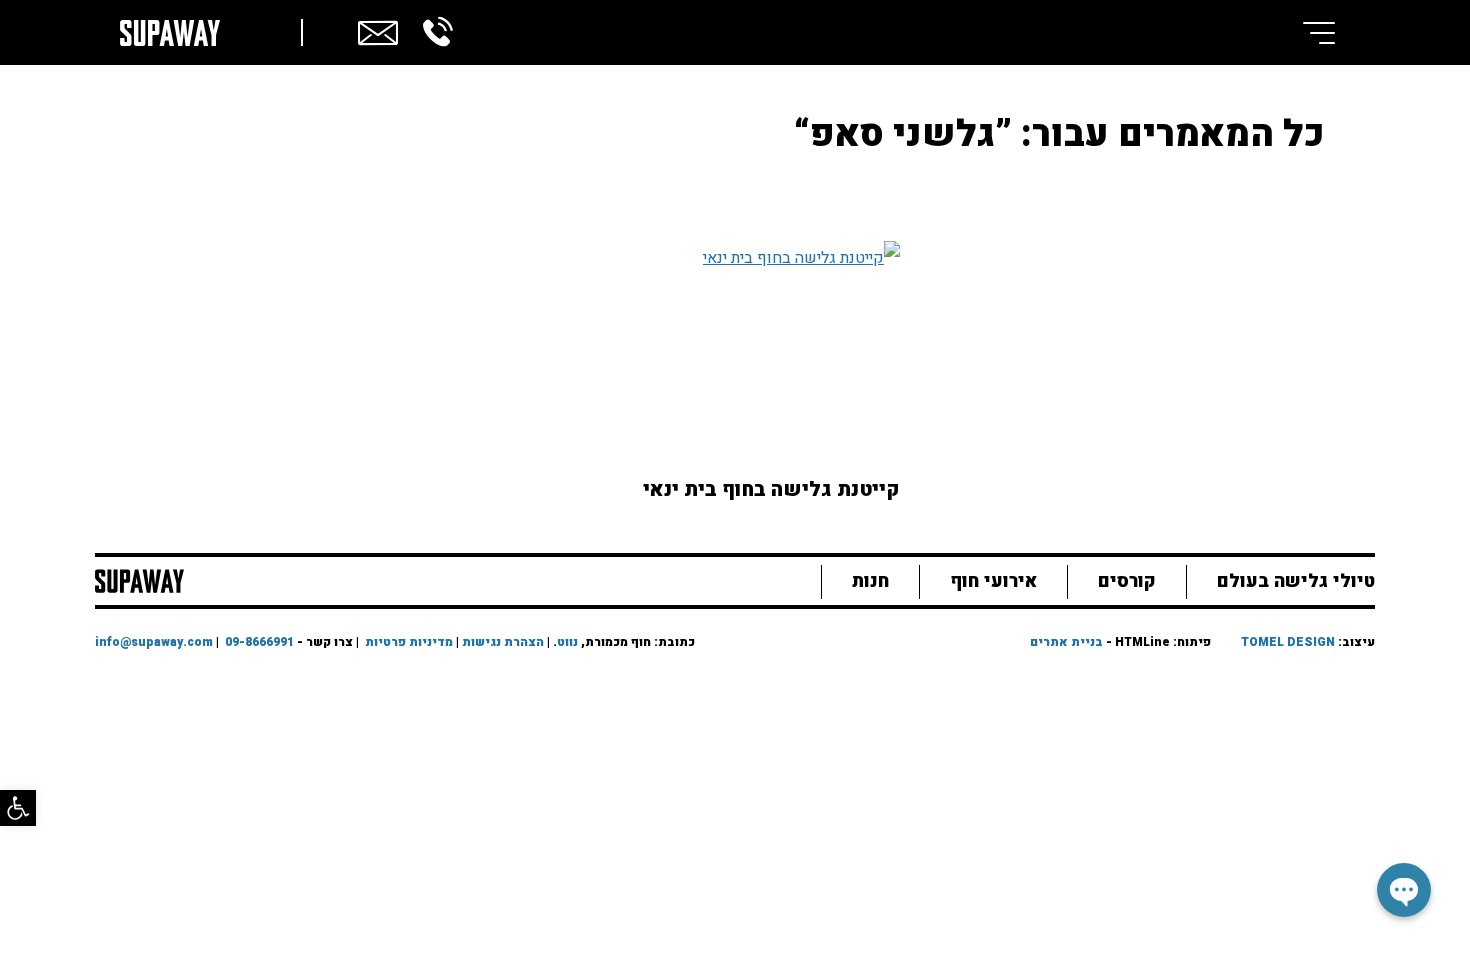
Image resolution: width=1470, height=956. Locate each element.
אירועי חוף (993, 581)
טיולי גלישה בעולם (1296, 581)
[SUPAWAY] (139, 579)
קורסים (1127, 581)
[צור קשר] (378, 30)
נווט (567, 642)
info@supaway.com (154, 642)
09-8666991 (259, 642)
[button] (18, 808)
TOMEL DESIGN (1288, 642)
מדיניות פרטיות (409, 642)
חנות (870, 581)
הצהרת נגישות (503, 642)
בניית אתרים (1066, 642)
